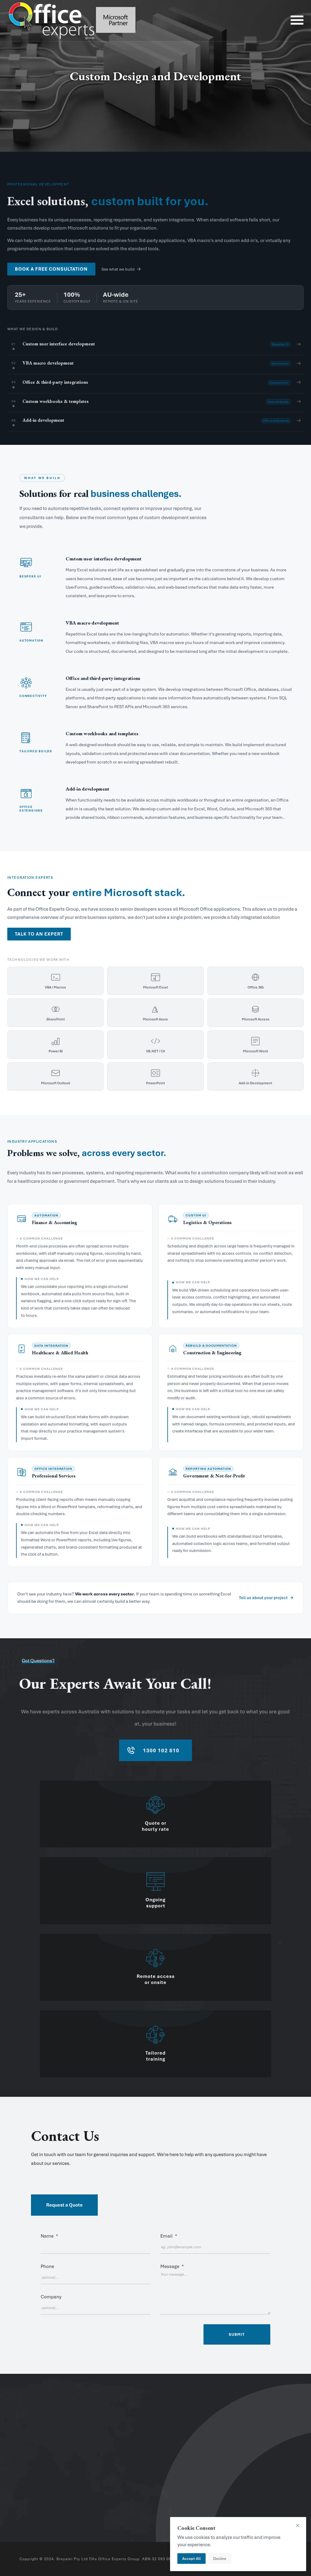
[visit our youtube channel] (42, 2514)
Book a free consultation (51, 269)
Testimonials (114, 2461)
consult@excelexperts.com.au (59, 2486)
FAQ (242, 2451)
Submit (237, 2334)
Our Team (111, 2451)
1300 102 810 (41, 2475)
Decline (220, 2559)
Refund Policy (252, 2484)
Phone (47, 2266)
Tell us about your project (263, 1598)
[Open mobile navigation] (297, 21)
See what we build (118, 269)
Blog (106, 2471)
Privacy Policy (252, 2473)
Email (169, 2236)
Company (51, 2297)
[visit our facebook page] (22, 2514)
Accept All (191, 2559)
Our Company (116, 2441)
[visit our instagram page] (32, 2514)
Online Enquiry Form (259, 2440)
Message (172, 2266)
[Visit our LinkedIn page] (51, 2514)
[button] (155, 2147)
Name (49, 2236)
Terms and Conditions (261, 2462)
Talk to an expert (39, 934)
